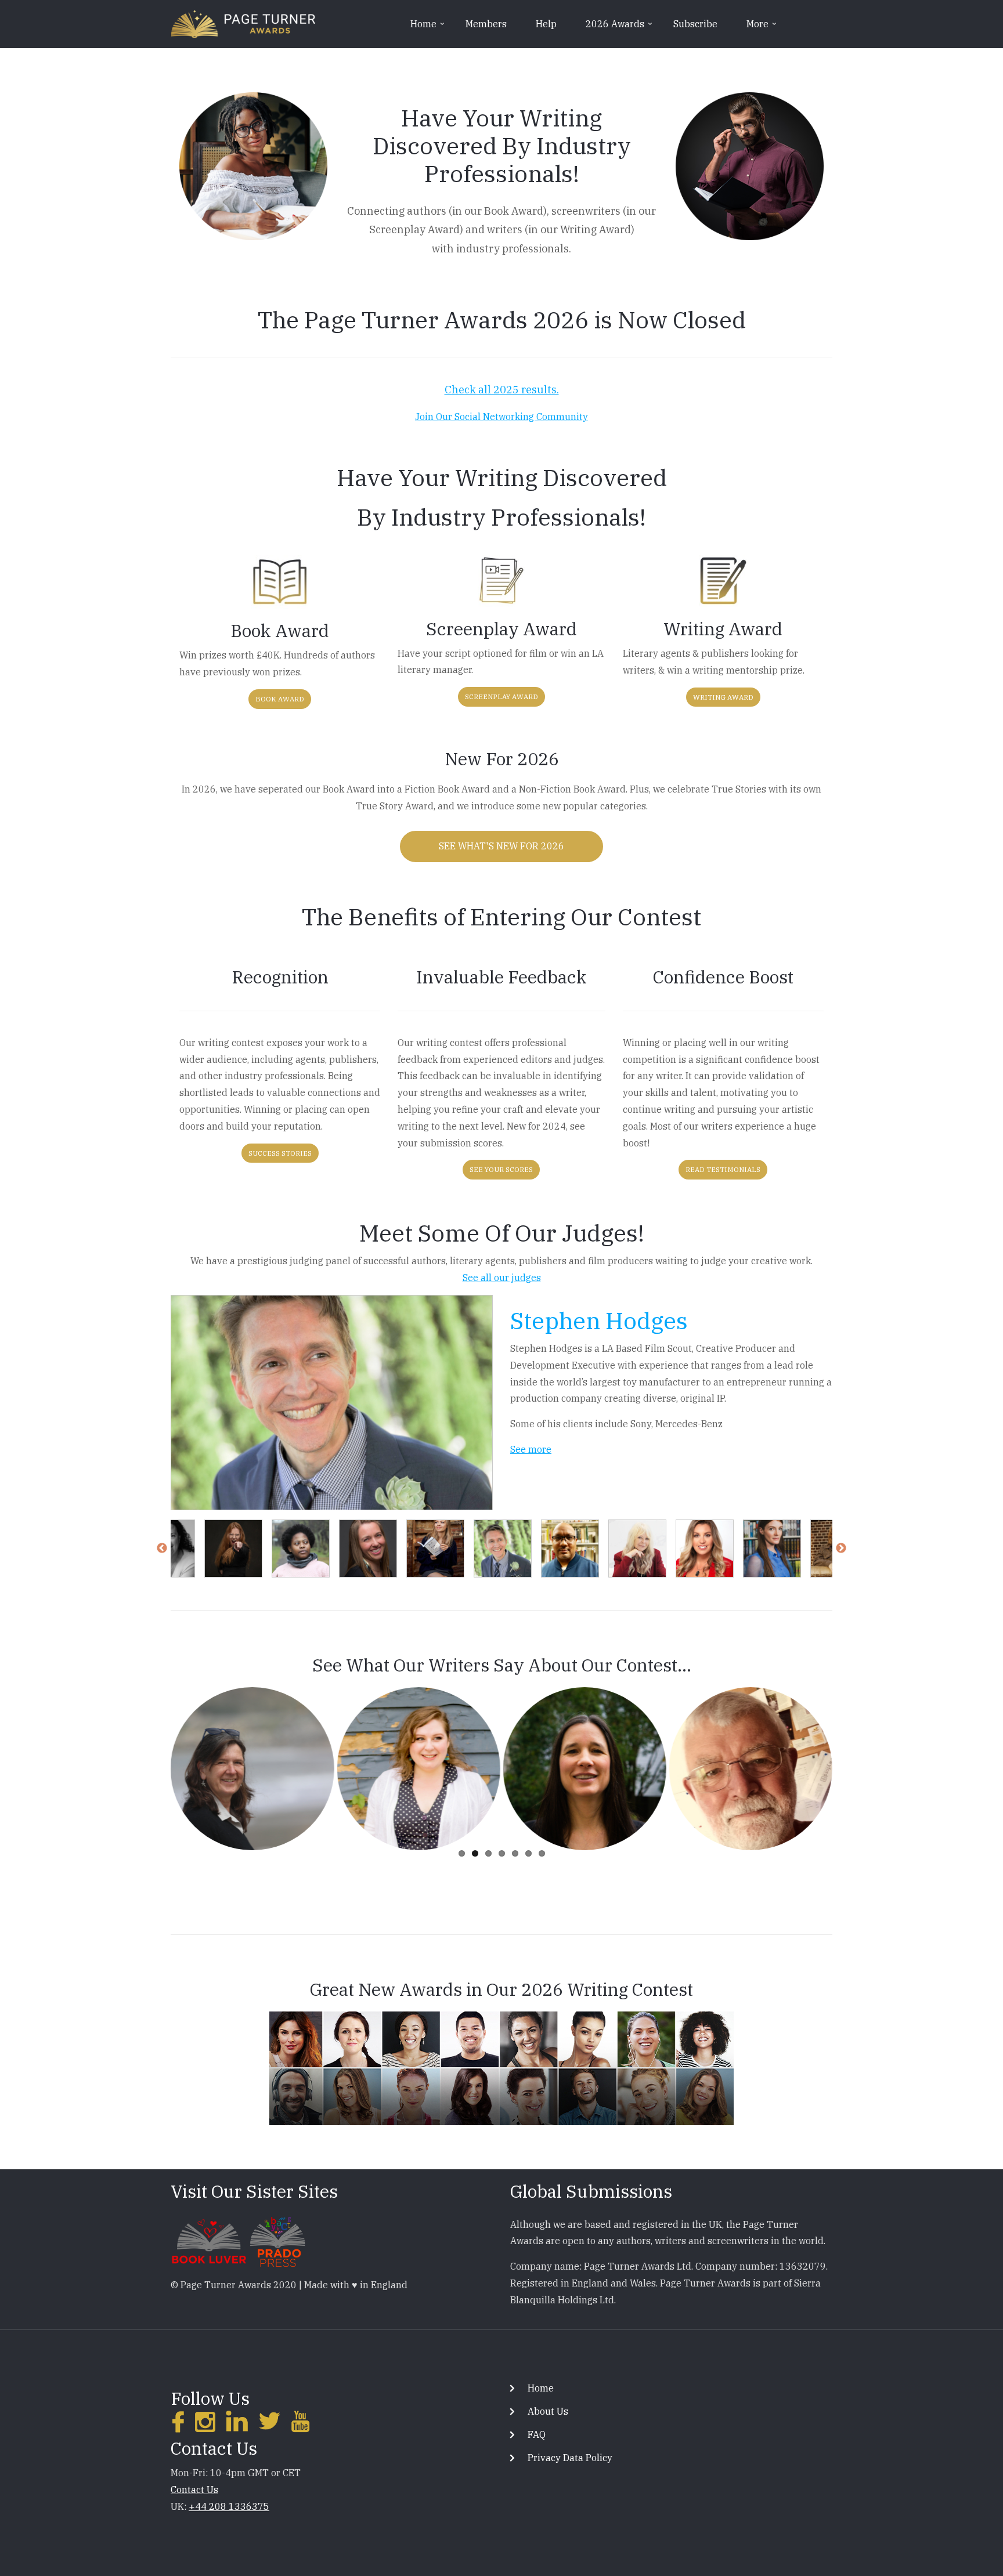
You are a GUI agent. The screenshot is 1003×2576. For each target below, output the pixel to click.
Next (841, 1549)
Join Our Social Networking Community (501, 417)
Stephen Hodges (599, 1320)
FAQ (537, 2434)
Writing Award (723, 697)
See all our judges (502, 1278)
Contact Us (194, 2490)
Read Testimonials (723, 1169)
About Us (548, 2411)
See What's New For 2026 (501, 846)
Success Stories (280, 1153)
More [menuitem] (762, 28)
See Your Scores (501, 1169)
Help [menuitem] (546, 24)
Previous (162, 1549)
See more (531, 1449)
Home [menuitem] (428, 28)
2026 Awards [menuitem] (620, 28)
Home (541, 2388)
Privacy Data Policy (570, 2458)
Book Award (280, 699)
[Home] (243, 23)
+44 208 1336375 (229, 2506)
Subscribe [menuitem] (695, 24)
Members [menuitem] (486, 24)
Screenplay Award (501, 697)
